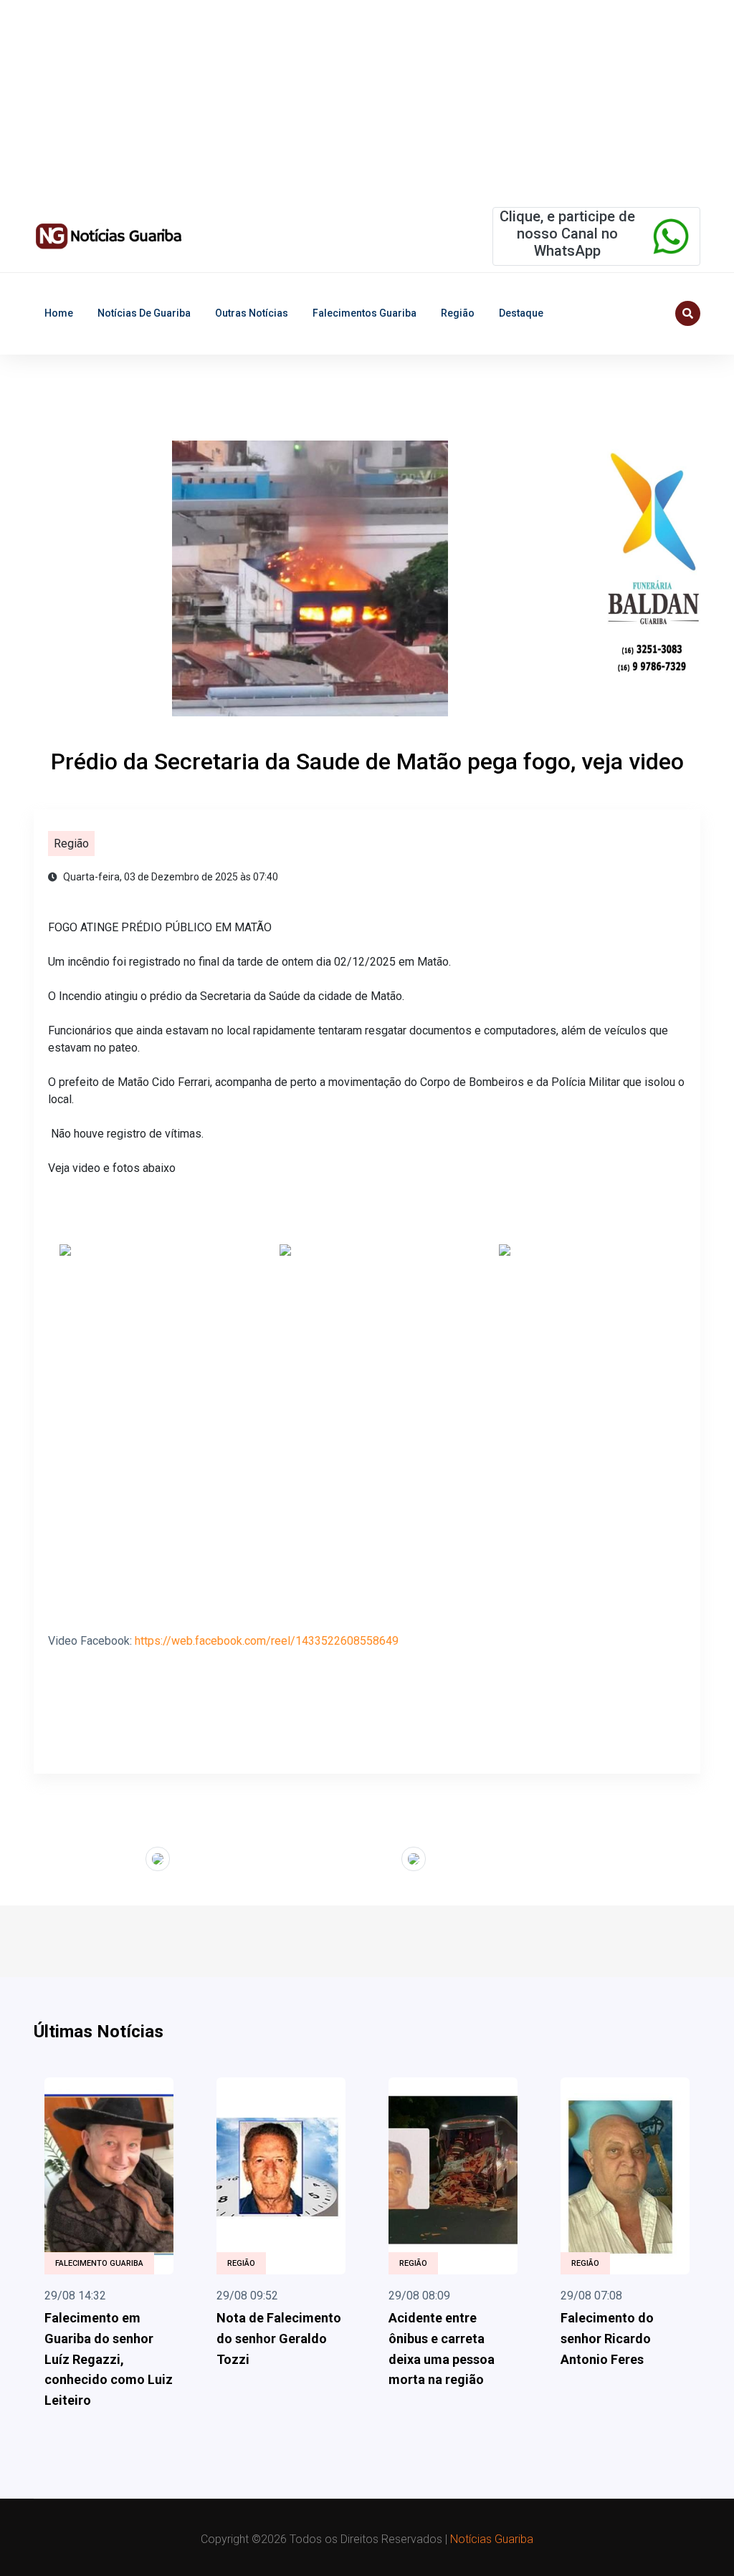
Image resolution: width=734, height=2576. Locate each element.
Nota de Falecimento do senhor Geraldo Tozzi (279, 2339)
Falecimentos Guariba (364, 313)
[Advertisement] (367, 100)
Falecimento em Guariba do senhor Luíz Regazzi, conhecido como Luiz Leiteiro (109, 2359)
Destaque (521, 313)
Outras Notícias (252, 313)
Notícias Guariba (492, 2539)
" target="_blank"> (101, 1857)
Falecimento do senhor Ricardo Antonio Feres (607, 2339)
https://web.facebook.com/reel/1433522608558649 (267, 1641)
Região (458, 313)
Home (59, 313)
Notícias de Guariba (144, 313)
